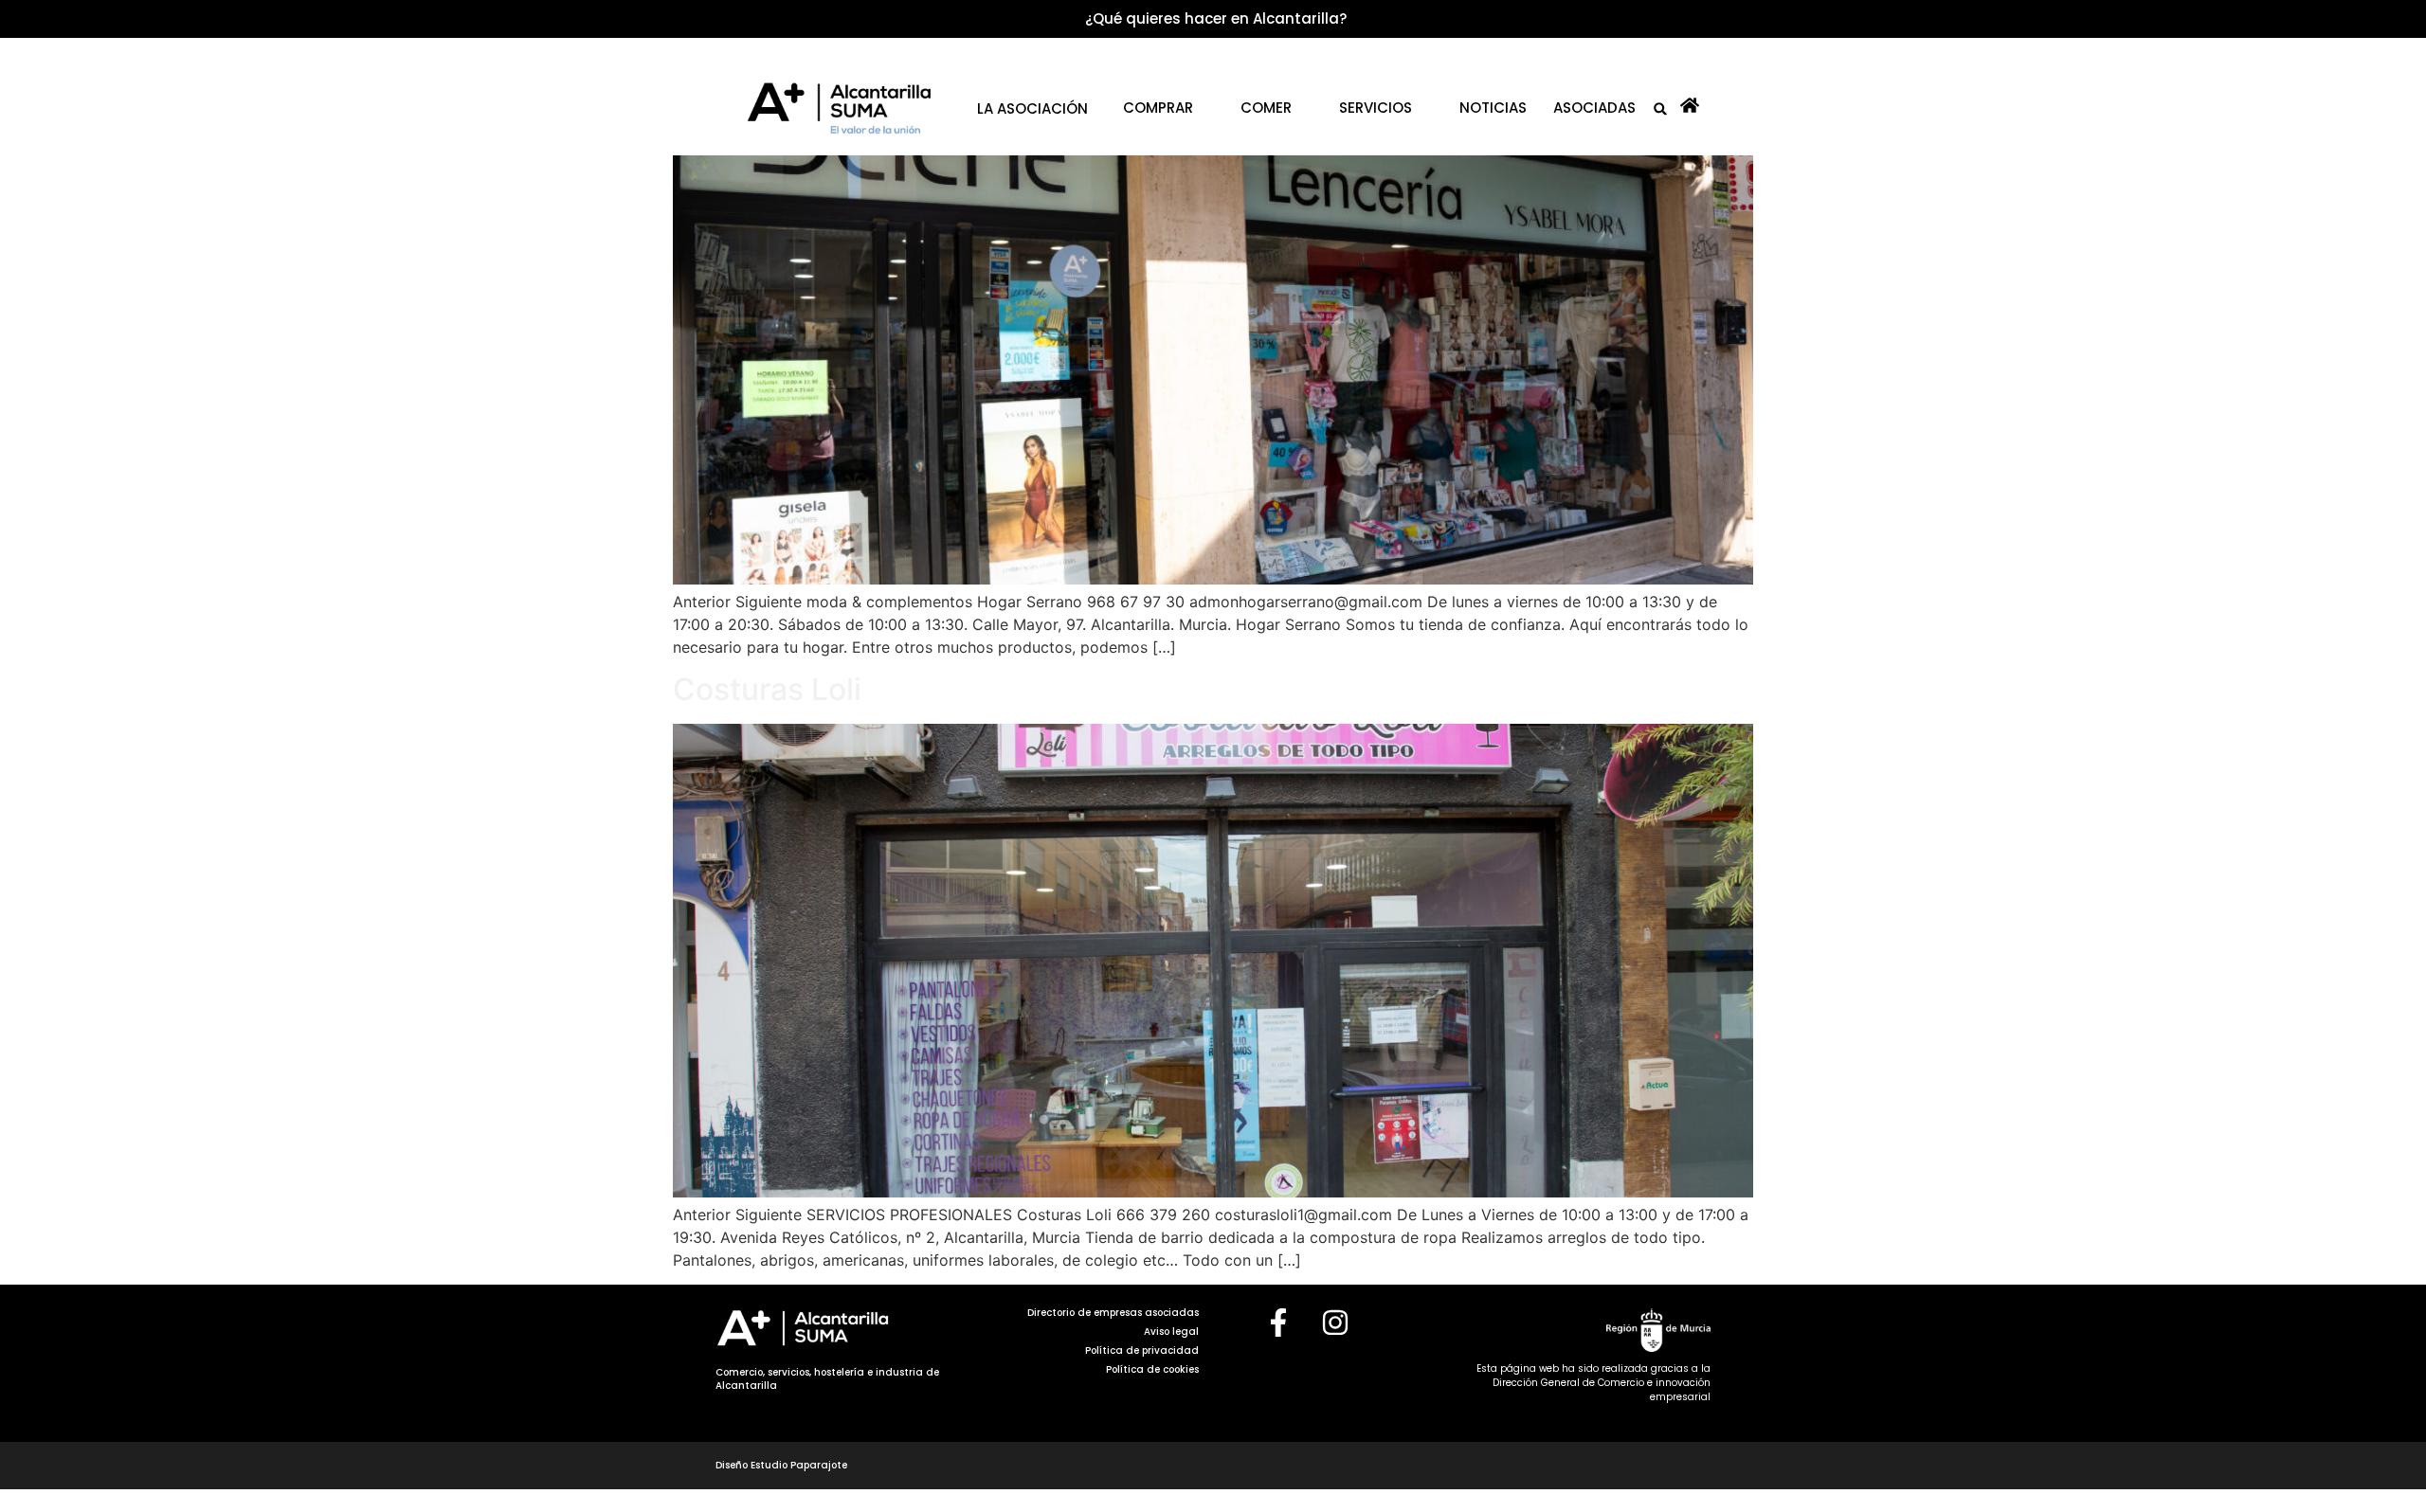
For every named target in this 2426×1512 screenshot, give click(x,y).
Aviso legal (1171, 1332)
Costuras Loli (767, 689)
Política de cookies (1152, 1369)
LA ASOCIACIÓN (1032, 108)
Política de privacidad (1142, 1350)
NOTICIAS (1493, 108)
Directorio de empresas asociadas (1113, 1313)
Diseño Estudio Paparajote (781, 1465)
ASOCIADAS (1594, 108)
